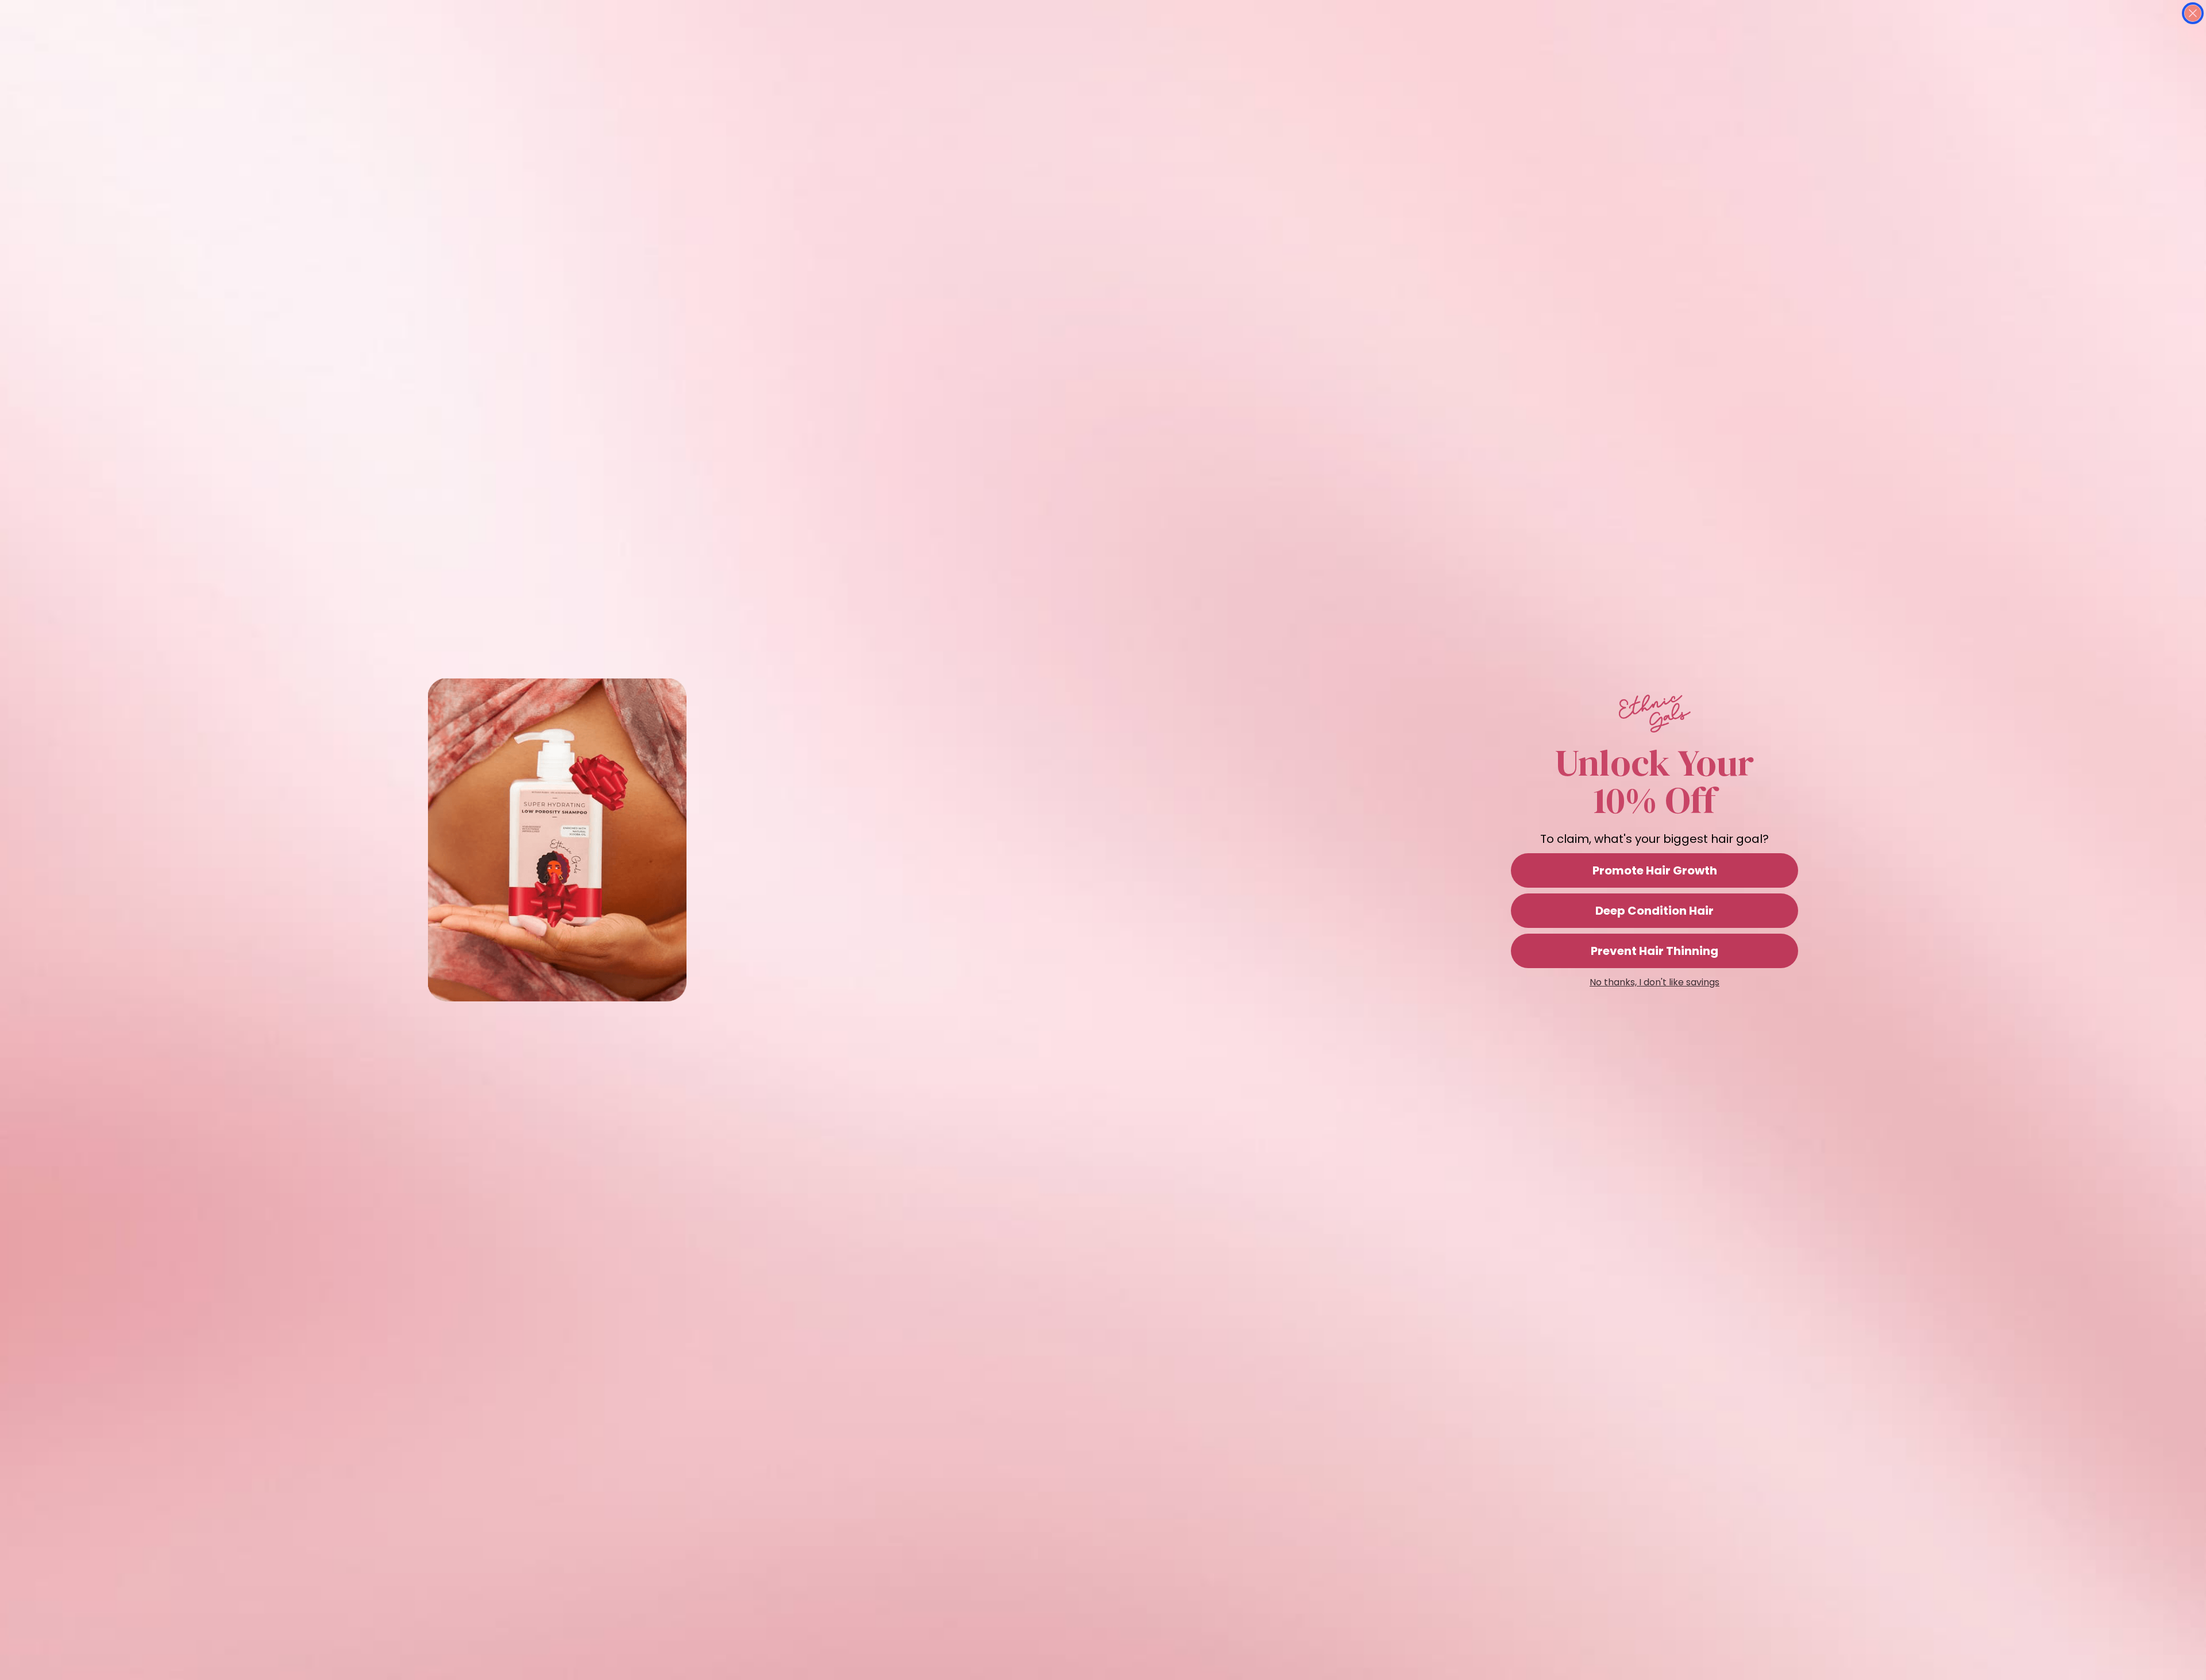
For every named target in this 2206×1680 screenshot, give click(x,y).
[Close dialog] (2193, 13)
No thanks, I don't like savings (1654, 982)
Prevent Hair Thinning (1654, 951)
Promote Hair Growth (1655, 870)
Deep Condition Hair (1654, 911)
